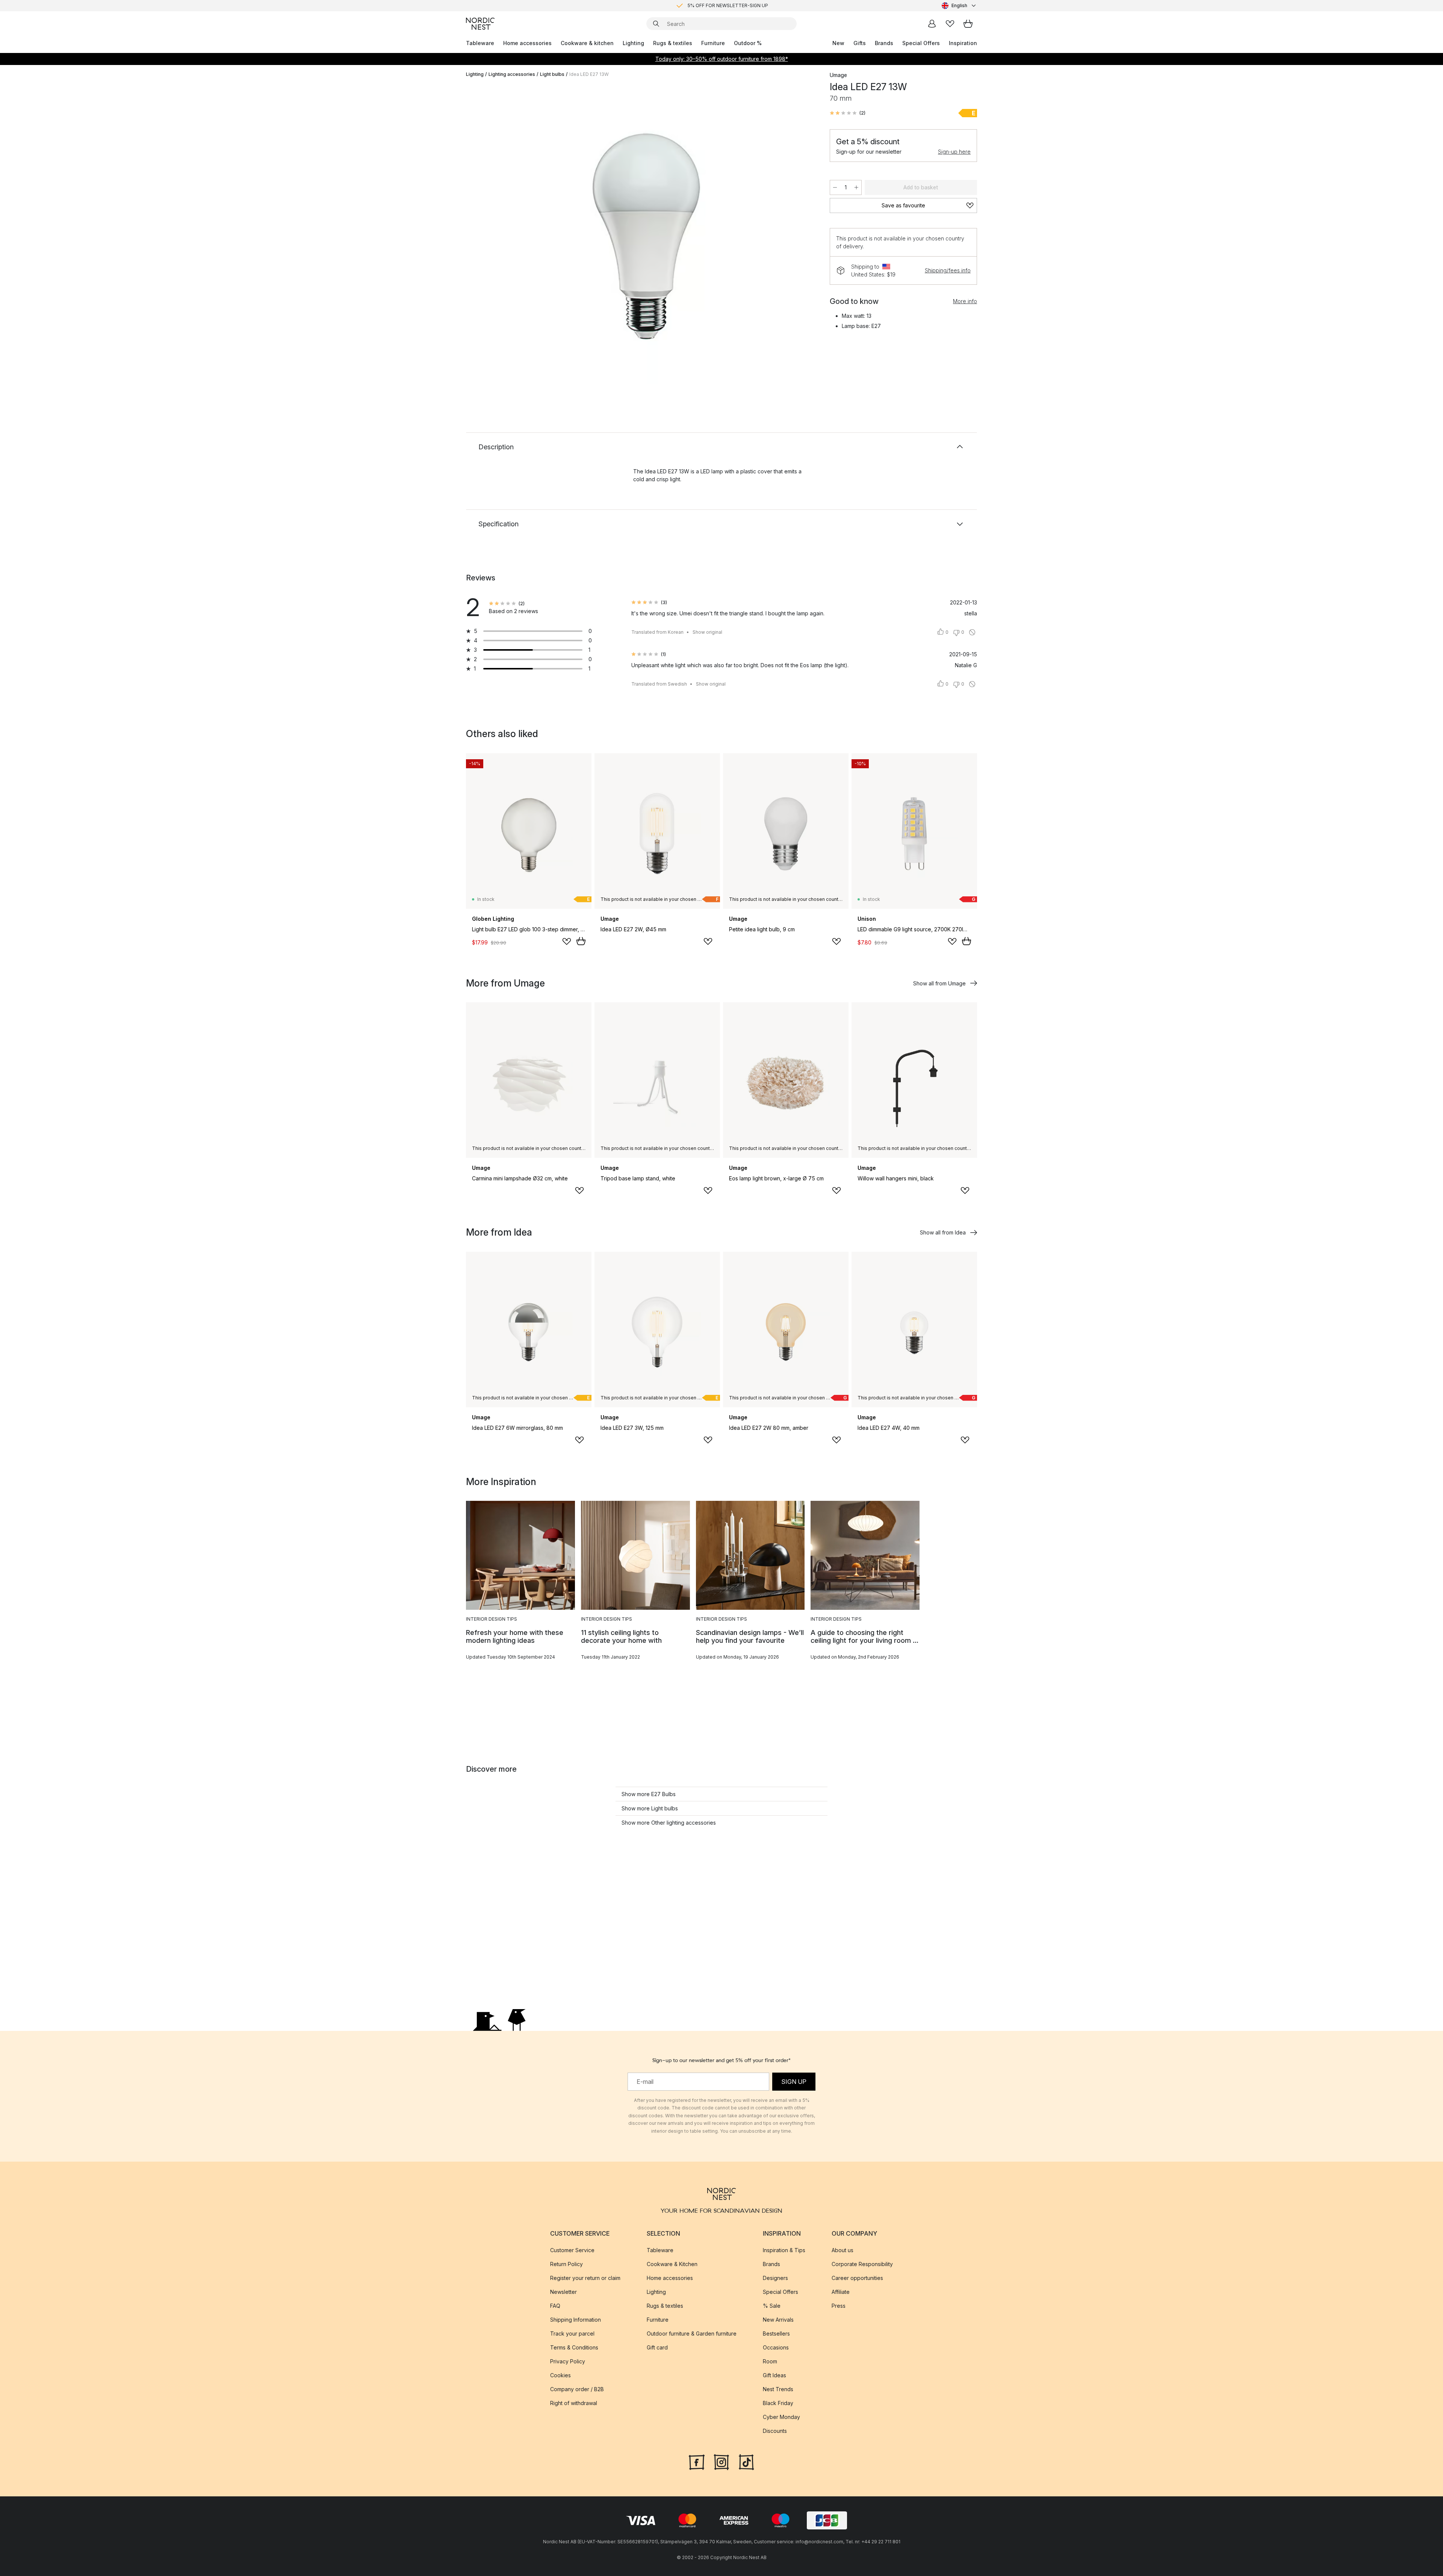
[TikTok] (746, 2461)
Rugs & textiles (673, 43)
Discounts (775, 2431)
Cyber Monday (781, 2417)
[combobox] (959, 6)
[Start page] (480, 24)
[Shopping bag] (968, 24)
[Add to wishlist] (567, 941)
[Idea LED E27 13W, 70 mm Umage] (646, 234)
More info (965, 301)
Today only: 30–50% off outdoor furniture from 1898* (722, 59)
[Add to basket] (581, 941)
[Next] (801, 235)
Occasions (776, 2347)
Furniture (713, 43)
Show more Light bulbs (650, 1808)
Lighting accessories (512, 74)
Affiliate (841, 2292)
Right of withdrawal (574, 2403)
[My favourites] (950, 24)
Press (839, 2306)
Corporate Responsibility (862, 2264)
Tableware (480, 43)
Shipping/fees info (948, 270)
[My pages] (932, 24)
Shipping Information (576, 2320)
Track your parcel (572, 2334)
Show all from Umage (939, 983)
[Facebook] (697, 2461)
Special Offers (921, 43)
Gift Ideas (774, 2375)
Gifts (860, 43)
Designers (775, 2278)
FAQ (555, 2306)
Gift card (657, 2347)
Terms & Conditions (574, 2347)
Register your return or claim (585, 2278)
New (838, 43)
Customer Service (572, 2250)
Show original (707, 632)
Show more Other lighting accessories (669, 1823)
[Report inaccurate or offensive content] (972, 632)
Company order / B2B (577, 2389)
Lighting (633, 43)
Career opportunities (857, 2278)
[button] (848, 113)
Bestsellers (776, 2334)
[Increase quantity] (856, 187)
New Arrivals (778, 2320)
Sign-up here (954, 152)
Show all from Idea (943, 1232)
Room (770, 2361)
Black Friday (778, 2403)
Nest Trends (778, 2389)
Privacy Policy (568, 2361)
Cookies (560, 2375)
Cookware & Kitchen (672, 2264)
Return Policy (566, 2264)
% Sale (772, 2306)
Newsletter (563, 2292)
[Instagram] (721, 2461)
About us (843, 2250)
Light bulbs (552, 74)
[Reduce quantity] (835, 187)
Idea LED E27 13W (589, 74)
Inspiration (963, 43)
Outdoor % (748, 43)
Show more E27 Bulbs (649, 1794)
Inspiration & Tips (784, 2250)
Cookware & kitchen (587, 43)
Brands (884, 43)
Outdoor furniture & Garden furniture (692, 2334)
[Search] (656, 24)
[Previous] (492, 235)
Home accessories (527, 43)
